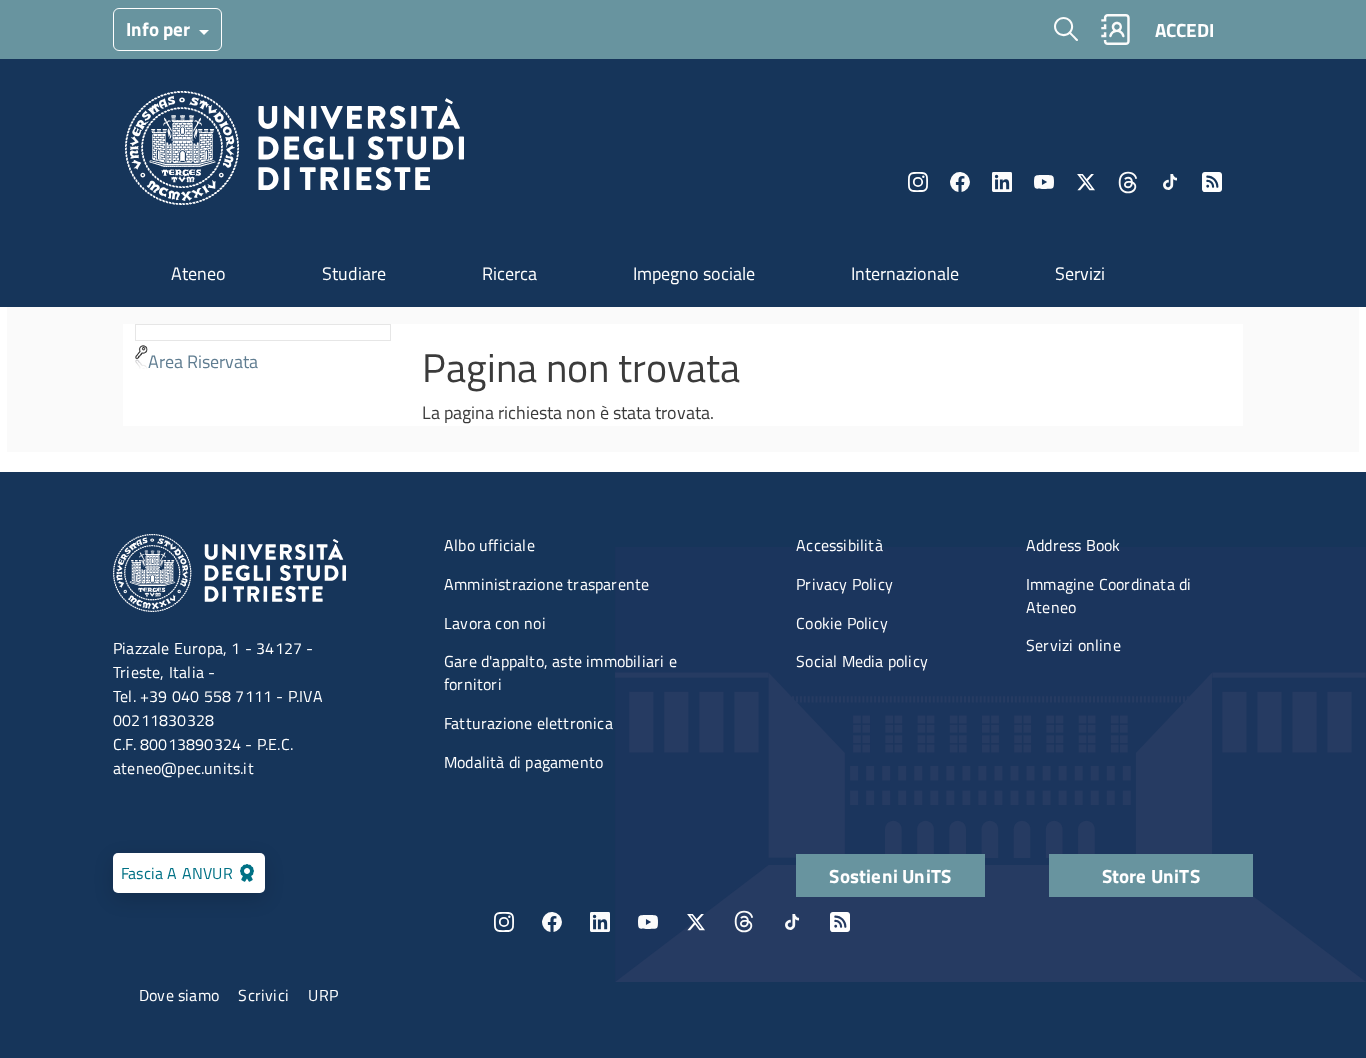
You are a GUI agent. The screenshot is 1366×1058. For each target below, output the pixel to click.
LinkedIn (1002, 182)
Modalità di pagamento (523, 762)
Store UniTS (1151, 875)
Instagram (918, 182)
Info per (160, 28)
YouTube (1044, 182)
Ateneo (198, 273)
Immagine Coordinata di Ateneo (1108, 595)
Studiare (354, 273)
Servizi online (1073, 645)
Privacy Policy (844, 584)
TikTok (792, 922)
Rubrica (1115, 29)
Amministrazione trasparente (546, 584)
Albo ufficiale (489, 545)
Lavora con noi (495, 623)
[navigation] (263, 351)
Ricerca (509, 273)
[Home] (294, 153)
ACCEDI (1184, 29)
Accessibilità (839, 545)
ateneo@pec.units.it (183, 768)
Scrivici (263, 995)
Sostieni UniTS (890, 875)
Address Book (1073, 545)
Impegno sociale (694, 273)
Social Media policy (862, 661)
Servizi (1080, 273)
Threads (1128, 182)
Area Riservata (203, 361)
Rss (1212, 182)
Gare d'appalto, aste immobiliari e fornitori (560, 672)
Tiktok (1170, 182)
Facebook (960, 182)
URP (323, 995)
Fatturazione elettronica (528, 723)
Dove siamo (179, 995)
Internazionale (905, 273)
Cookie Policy (842, 623)
